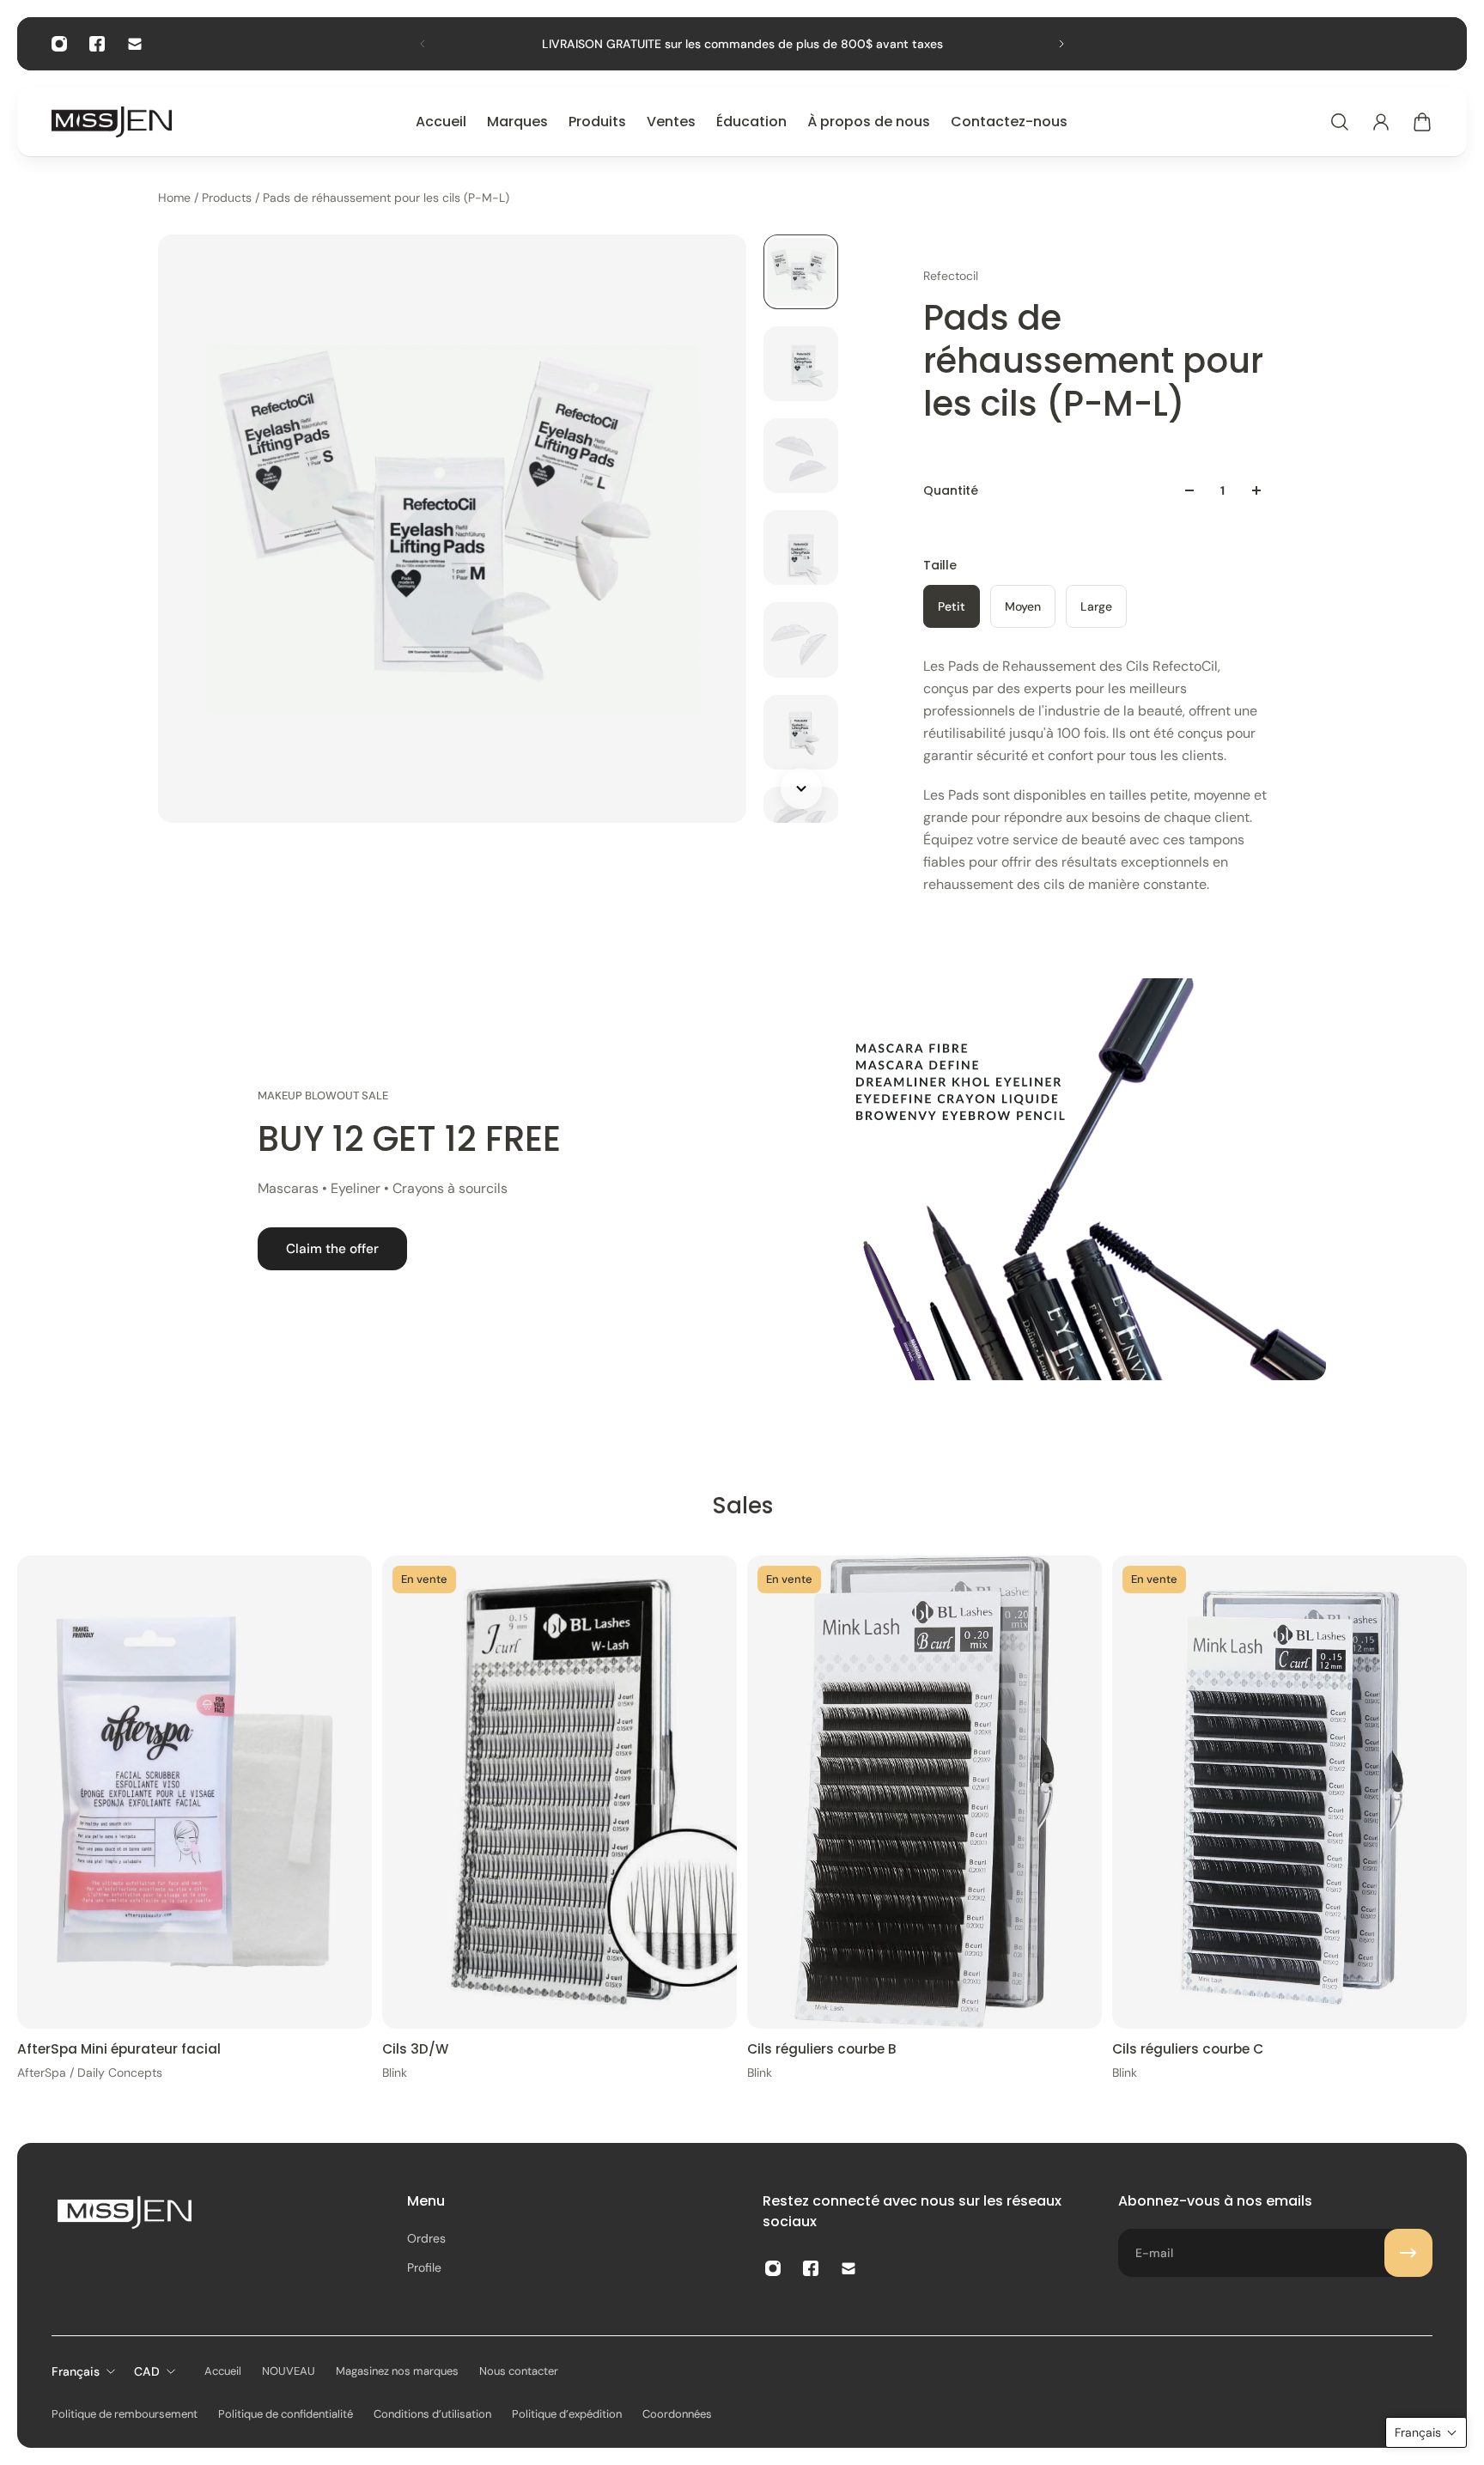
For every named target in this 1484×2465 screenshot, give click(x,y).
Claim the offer (332, 1249)
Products (228, 198)
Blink (395, 2072)
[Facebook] (97, 44)
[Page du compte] (1381, 122)
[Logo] (112, 122)
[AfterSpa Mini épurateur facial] (195, 1792)
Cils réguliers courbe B (822, 2048)
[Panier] (1422, 122)
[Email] (135, 44)
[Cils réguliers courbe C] (1289, 1792)
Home (176, 198)
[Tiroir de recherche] (1340, 122)
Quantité (951, 490)
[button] (1426, 2432)
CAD (147, 2371)
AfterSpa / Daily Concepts (90, 2072)
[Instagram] (59, 44)
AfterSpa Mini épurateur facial (119, 2048)
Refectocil (951, 276)
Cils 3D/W (415, 2048)
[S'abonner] (1408, 2253)
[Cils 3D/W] (560, 1792)
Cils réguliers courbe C (1188, 2048)
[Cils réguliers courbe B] (924, 1792)
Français (76, 2371)
